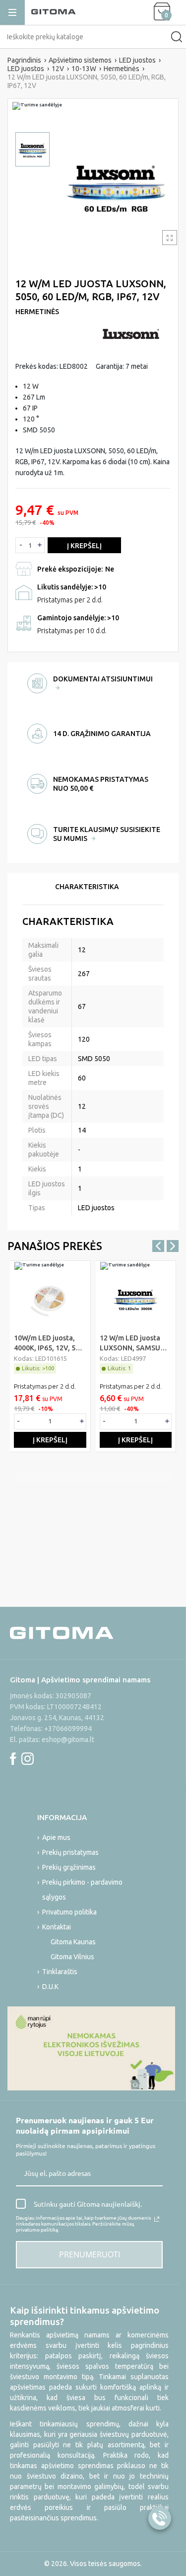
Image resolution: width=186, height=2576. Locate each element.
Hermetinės (37, 312)
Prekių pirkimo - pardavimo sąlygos (82, 1890)
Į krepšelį (84, 546)
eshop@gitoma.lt (68, 1740)
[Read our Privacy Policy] (157, 2219)
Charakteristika (87, 887)
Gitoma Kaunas (73, 1942)
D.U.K (50, 1987)
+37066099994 (68, 1729)
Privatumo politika (69, 1912)
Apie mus (56, 1837)
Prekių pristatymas (70, 1852)
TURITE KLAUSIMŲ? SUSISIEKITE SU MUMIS (107, 834)
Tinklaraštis (60, 1972)
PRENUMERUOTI (90, 2254)
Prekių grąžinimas (69, 1867)
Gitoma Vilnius (72, 1957)
